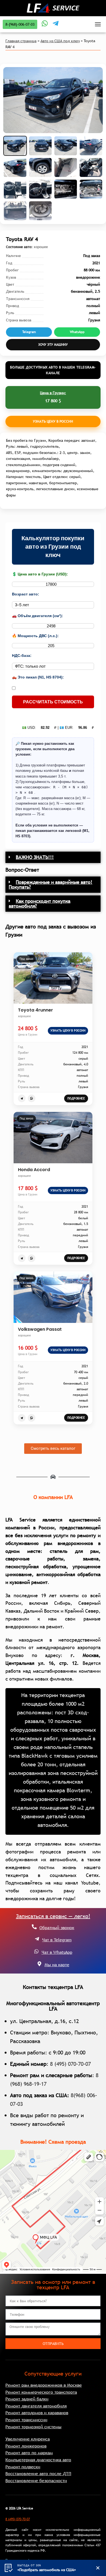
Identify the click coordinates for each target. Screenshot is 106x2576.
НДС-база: (22, 655)
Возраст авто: (26, 594)
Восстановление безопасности (36, 2481)
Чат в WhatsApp (57, 1952)
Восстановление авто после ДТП (38, 2473)
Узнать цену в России (53, 421)
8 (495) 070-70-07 (70, 2064)
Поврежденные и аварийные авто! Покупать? (51, 885)
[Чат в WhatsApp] (36, 1951)
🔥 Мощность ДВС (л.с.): (35, 636)
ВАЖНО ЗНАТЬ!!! (35, 857)
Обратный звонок (57, 1928)
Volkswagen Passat (40, 1329)
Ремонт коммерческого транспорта (41, 2392)
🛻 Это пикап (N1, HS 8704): (38, 677)
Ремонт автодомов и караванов (37, 2413)
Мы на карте (57, 1965)
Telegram (29, 332)
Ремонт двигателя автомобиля (36, 2406)
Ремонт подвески (23, 2467)
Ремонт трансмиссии (26, 2420)
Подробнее (76, 1098)
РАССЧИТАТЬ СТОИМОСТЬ (53, 702)
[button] (53, 857)
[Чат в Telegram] (37, 1939)
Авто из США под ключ (60, 41)
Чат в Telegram (57, 1940)
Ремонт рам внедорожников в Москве (44, 2385)
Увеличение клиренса (28, 2439)
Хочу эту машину (53, 345)
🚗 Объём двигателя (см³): (38, 616)
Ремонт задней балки (27, 2399)
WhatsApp (77, 332)
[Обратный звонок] (34, 1927)
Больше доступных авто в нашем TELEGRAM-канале (53, 370)
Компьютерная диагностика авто (38, 2460)
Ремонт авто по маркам (29, 2453)
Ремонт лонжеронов (26, 2446)
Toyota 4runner (35, 1010)
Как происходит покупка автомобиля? (40, 903)
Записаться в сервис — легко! (53, 1916)
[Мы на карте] (39, 1964)
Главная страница (21, 41)
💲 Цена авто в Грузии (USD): (40, 574)
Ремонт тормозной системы (33, 2427)
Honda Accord (34, 1170)
